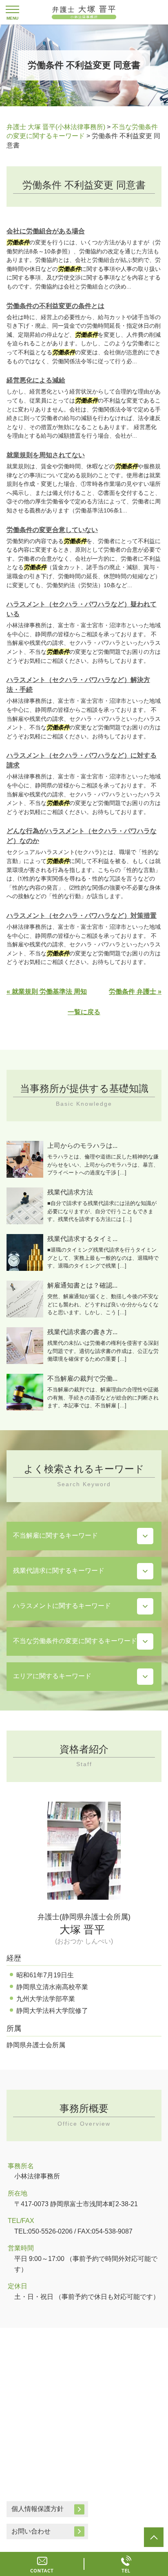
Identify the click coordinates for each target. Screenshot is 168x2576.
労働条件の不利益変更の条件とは (55, 306)
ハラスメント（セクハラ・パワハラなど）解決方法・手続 (78, 685)
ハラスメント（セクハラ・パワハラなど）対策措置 (82, 916)
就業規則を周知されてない (46, 455)
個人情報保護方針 (38, 2509)
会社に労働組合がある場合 (46, 231)
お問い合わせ (31, 2531)
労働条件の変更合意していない (52, 530)
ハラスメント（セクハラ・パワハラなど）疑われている (82, 609)
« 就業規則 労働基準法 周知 (47, 992)
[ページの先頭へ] (154, 2537)
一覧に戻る (84, 1012)
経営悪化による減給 (36, 380)
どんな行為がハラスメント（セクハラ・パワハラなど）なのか (82, 836)
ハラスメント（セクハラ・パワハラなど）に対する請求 (82, 760)
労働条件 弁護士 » (135, 992)
